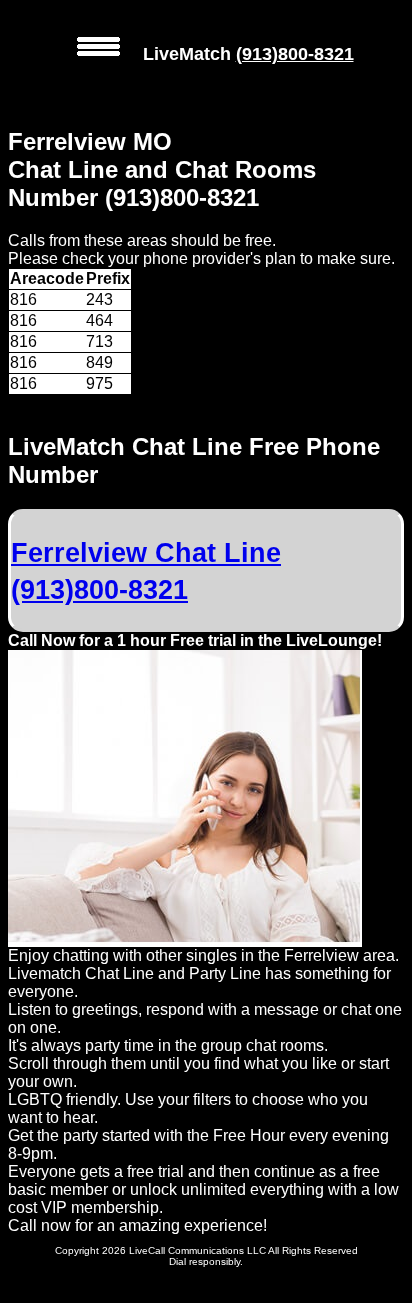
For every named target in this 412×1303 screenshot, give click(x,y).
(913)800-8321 (295, 54)
